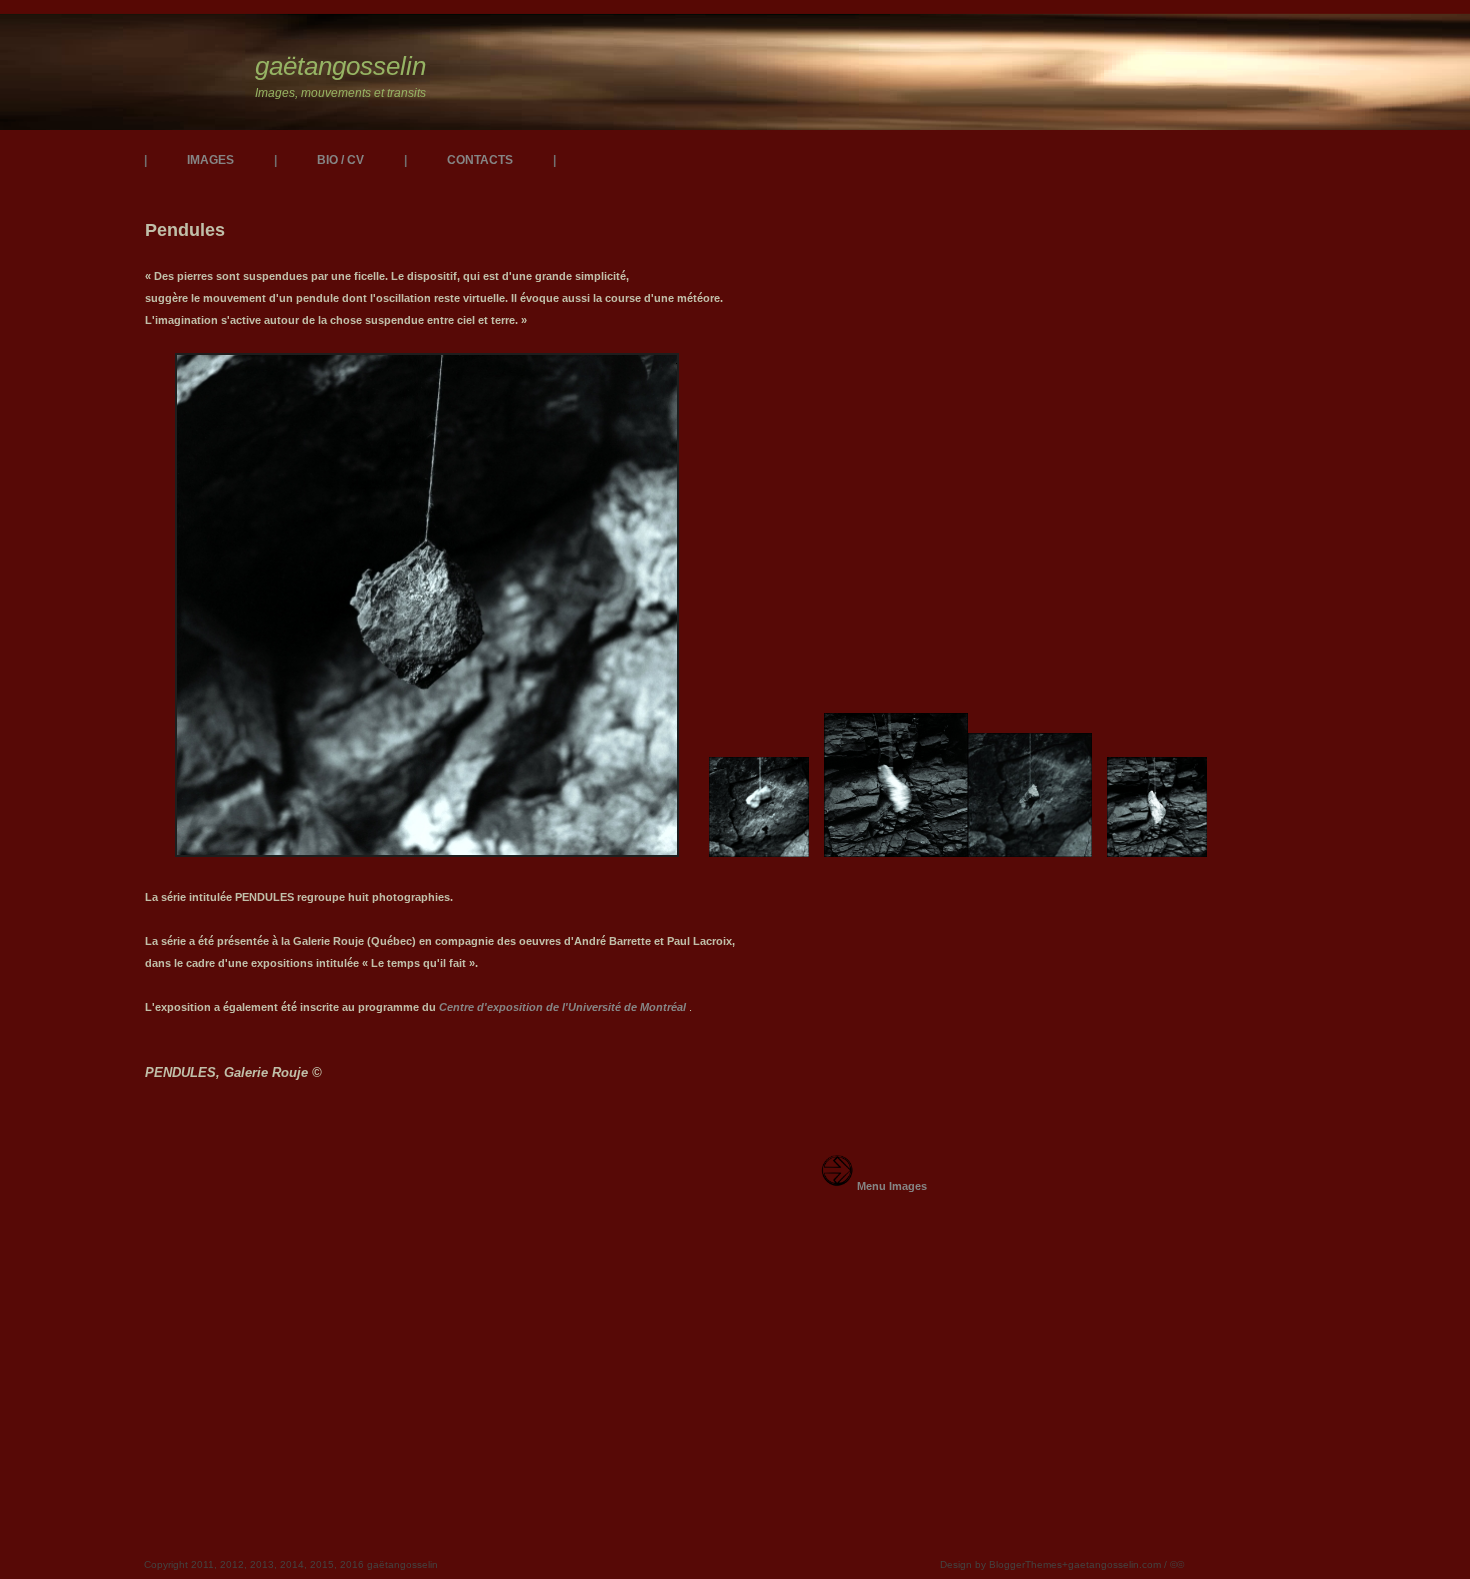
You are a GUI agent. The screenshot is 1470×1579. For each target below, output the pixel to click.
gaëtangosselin (340, 66)
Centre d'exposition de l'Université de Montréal (562, 1007)
